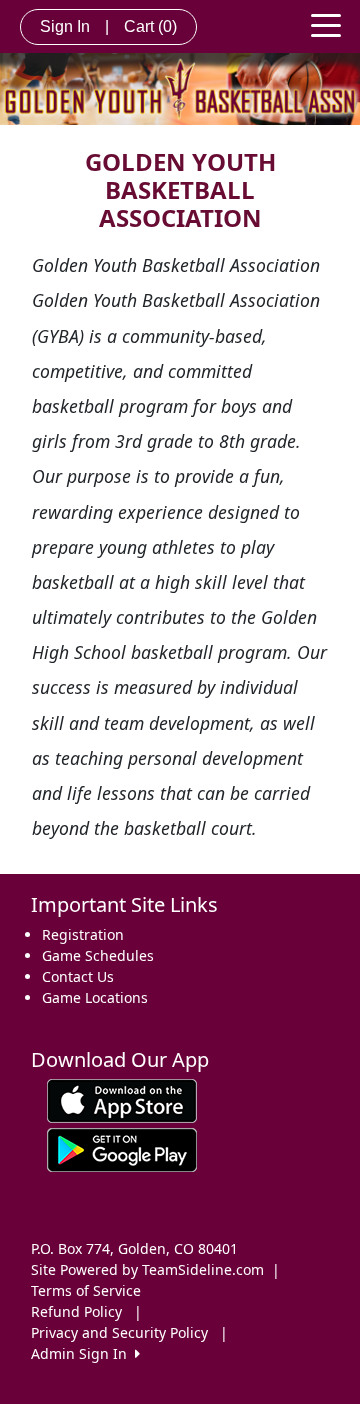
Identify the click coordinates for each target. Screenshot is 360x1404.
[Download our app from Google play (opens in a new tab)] (122, 1148)
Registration (83, 934)
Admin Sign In (83, 1353)
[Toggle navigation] (326, 24)
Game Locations (95, 997)
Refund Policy (76, 1311)
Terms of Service (86, 1290)
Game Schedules (98, 955)
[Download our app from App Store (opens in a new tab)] (122, 1099)
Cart (150, 26)
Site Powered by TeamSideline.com (147, 1269)
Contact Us (78, 976)
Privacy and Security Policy (119, 1332)
